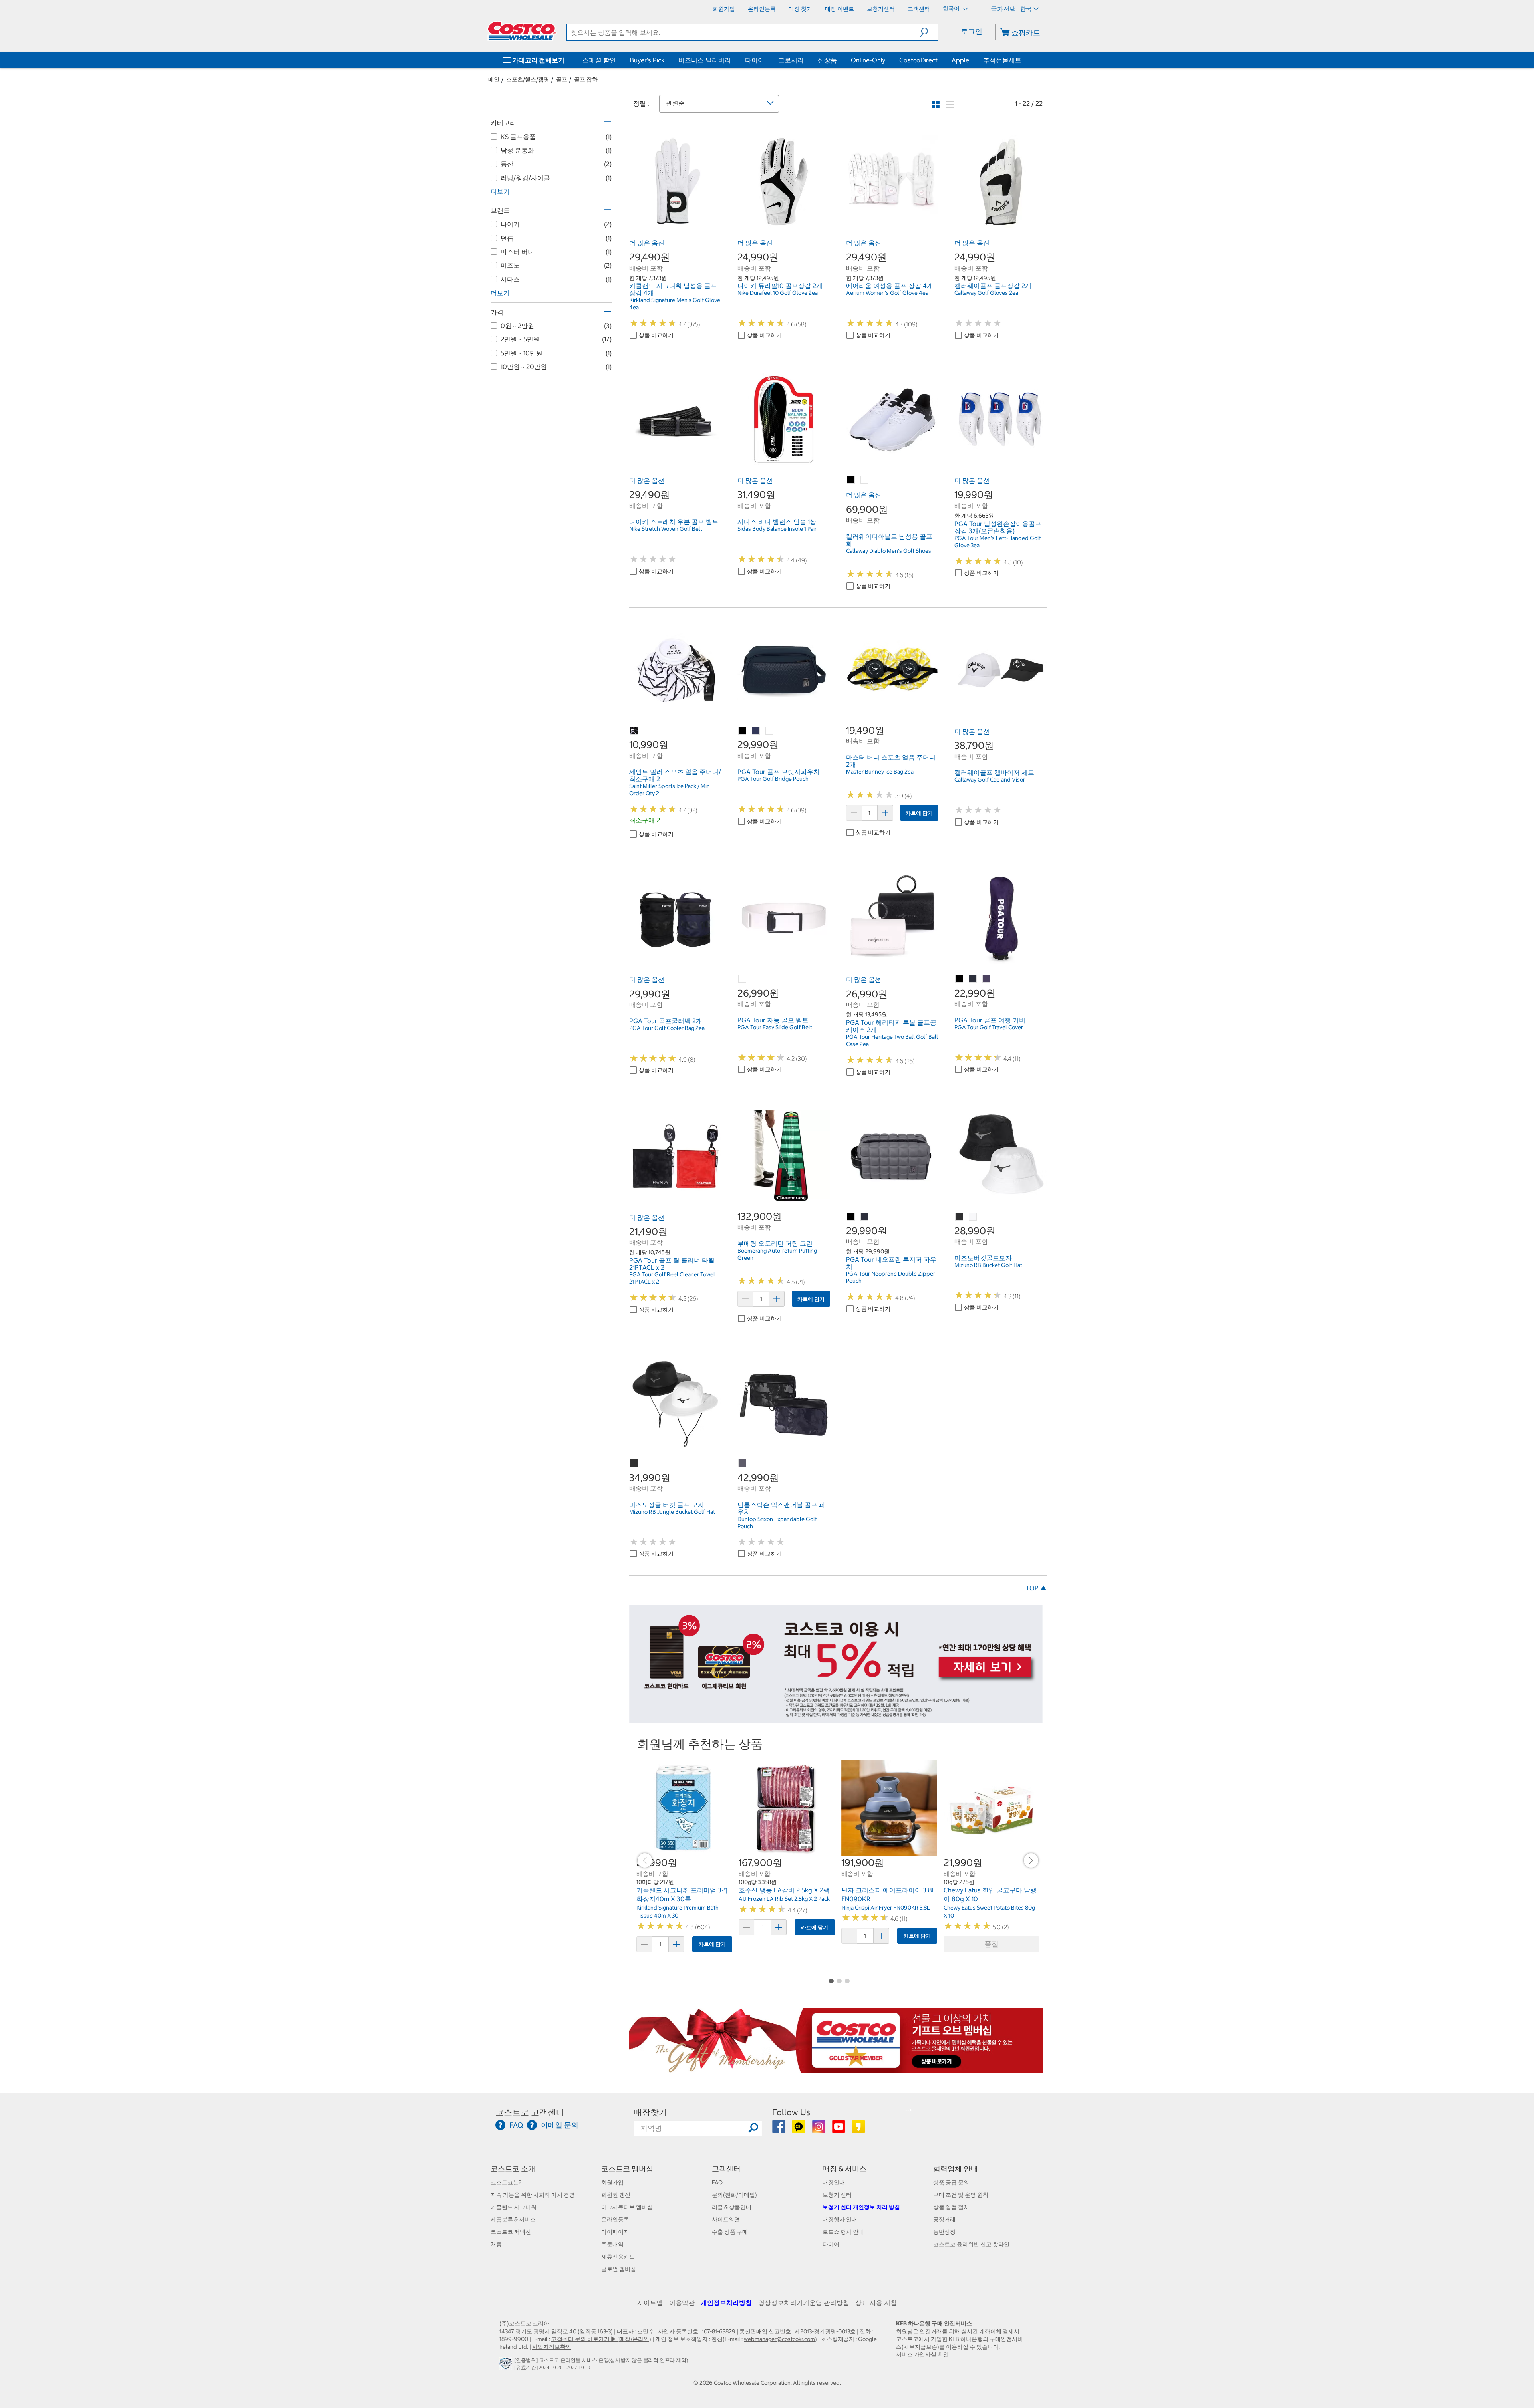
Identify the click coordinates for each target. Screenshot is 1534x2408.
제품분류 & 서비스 (513, 2219)
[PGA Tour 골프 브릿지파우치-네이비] (756, 731)
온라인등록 (615, 2219)
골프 (562, 79)
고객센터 (726, 2169)
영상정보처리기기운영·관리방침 (804, 2303)
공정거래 (944, 2219)
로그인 (972, 31)
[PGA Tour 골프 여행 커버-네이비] (973, 979)
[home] (522, 31)
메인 (494, 79)
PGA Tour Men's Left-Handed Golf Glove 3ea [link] (998, 542)
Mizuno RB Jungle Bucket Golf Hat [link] (672, 1512)
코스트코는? (506, 2182)
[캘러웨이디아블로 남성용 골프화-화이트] (865, 480)
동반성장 (944, 2232)
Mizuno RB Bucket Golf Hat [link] (988, 1265)
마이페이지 (615, 2232)
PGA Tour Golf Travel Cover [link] (989, 1027)
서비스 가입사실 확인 (922, 2354)
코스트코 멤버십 (627, 2169)
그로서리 (791, 60)
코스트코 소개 (513, 2169)
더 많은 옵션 (647, 243)
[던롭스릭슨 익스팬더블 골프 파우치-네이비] (743, 1463)
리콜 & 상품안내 (732, 2207)
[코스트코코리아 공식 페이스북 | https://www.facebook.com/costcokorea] (779, 2130)
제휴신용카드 (618, 2257)
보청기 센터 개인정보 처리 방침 (861, 2207)
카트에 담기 (919, 813)
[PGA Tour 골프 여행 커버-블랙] (960, 979)
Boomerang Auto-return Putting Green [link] (777, 1254)
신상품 (827, 60)
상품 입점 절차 (951, 2207)
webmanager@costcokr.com (779, 2339)
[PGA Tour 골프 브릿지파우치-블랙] (743, 731)
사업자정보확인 (552, 2347)
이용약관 (682, 2303)
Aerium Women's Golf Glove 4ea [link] (887, 293)
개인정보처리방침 (726, 2303)
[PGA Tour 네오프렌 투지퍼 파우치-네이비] (865, 1217)
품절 (992, 1944)
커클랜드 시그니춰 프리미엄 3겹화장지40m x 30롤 (682, 1894)
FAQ (717, 2182)
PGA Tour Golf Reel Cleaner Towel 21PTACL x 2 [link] (672, 1278)
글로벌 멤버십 (619, 2269)
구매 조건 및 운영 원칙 (961, 2195)
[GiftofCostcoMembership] (836, 2069)
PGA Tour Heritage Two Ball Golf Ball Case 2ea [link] (892, 1040)
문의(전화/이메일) (734, 2195)
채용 (496, 2244)
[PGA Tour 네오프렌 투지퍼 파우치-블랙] (851, 1217)
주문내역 (612, 2244)
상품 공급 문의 (951, 2182)
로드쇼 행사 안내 (843, 2232)
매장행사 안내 (840, 2219)
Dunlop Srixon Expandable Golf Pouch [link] (777, 1523)
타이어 (755, 60)
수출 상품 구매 (730, 2232)
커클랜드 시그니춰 (514, 2207)
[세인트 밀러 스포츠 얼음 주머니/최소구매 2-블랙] (634, 731)
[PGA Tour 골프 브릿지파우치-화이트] (770, 731)
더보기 (500, 191)
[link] (675, 223)
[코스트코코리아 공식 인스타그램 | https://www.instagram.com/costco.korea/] (819, 2130)
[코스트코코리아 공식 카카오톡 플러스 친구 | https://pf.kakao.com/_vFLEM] (799, 2130)
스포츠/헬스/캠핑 (528, 79)
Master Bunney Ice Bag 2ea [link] (880, 772)
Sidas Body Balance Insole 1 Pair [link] (777, 529)
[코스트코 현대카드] (836, 1719)
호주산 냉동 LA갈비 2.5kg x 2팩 (784, 1890)
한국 (1026, 9)
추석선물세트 (1002, 60)
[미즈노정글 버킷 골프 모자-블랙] (634, 1463)
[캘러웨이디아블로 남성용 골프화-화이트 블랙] (851, 480)
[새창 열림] (507, 2365)
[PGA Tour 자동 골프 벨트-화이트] (743, 979)
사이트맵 (650, 2303)
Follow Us (791, 2112)
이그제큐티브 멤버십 (627, 2207)
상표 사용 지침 (876, 2303)
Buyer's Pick (647, 60)
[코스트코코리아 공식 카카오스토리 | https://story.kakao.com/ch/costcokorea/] (858, 2130)
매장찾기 (650, 2112)
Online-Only (868, 60)
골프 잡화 (586, 79)
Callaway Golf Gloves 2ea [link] (986, 293)
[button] (929, 32)
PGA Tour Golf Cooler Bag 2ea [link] (667, 1028)
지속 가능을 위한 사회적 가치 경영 (533, 2195)
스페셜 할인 (599, 60)
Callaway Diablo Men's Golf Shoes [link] (889, 551)
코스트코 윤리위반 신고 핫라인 (971, 2244)
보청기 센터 (837, 2195)
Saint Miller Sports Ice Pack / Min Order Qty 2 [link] (670, 790)
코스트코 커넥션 (511, 2232)
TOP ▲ (1036, 1588)
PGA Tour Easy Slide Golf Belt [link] (775, 1027)
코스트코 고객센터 (530, 2112)
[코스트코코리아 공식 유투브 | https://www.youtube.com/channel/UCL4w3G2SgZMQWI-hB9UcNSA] (839, 2130)
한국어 (952, 8)
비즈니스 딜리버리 (705, 60)
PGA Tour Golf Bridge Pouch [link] (773, 779)
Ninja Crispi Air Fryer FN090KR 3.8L (886, 1908)
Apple (960, 60)
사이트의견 (726, 2219)
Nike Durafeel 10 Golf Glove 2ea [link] (778, 293)
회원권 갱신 (616, 2195)
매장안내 (834, 2182)
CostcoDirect (918, 60)
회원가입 (612, 2182)
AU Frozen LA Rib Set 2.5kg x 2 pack (784, 1899)
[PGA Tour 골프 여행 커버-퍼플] (987, 979)
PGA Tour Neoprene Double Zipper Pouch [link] (891, 1277)
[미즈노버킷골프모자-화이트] (973, 1217)
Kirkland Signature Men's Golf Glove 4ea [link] (675, 304)
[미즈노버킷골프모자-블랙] (960, 1217)
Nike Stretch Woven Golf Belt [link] (666, 529)
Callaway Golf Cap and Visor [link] (990, 780)
